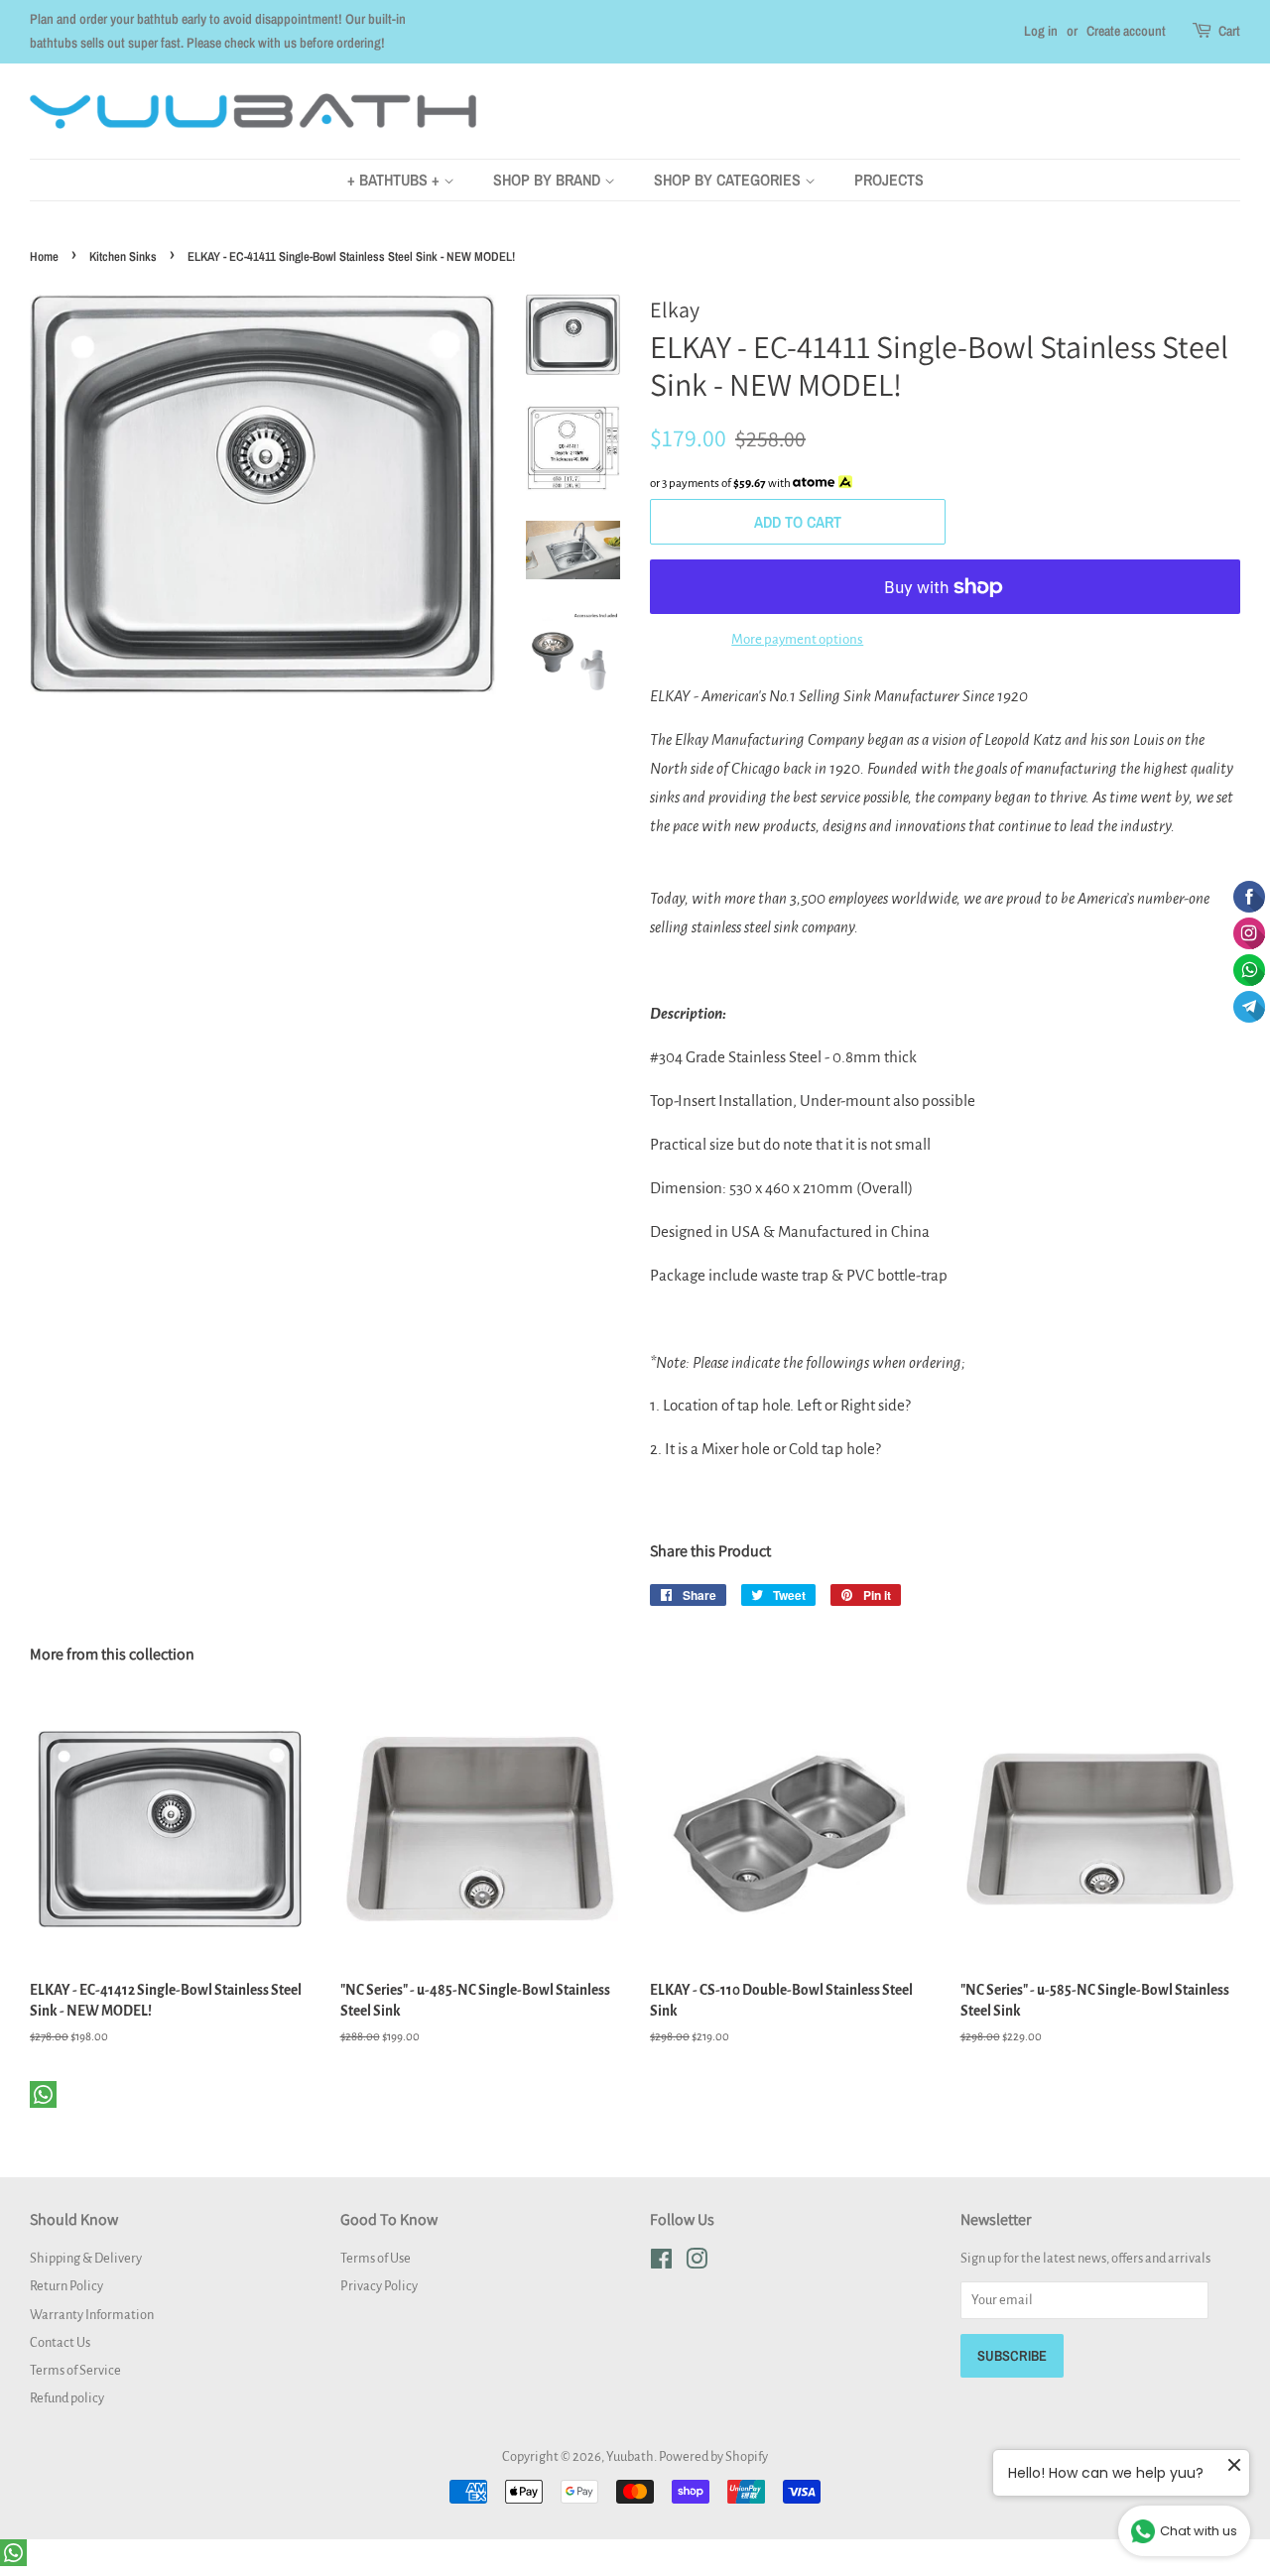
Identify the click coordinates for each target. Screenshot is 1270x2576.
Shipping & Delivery (86, 2258)
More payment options (797, 639)
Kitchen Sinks (123, 256)
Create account (1126, 31)
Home (44, 256)
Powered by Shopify (713, 2456)
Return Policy (66, 2286)
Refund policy (67, 2398)
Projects (889, 180)
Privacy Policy (379, 2286)
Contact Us (60, 2342)
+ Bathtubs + (395, 180)
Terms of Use (376, 2258)
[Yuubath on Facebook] (661, 2263)
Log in (1041, 31)
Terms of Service (75, 2370)
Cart (1229, 31)
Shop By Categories (729, 180)
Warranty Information (92, 2315)
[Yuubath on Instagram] (697, 2263)
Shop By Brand (549, 180)
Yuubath (630, 2456)
